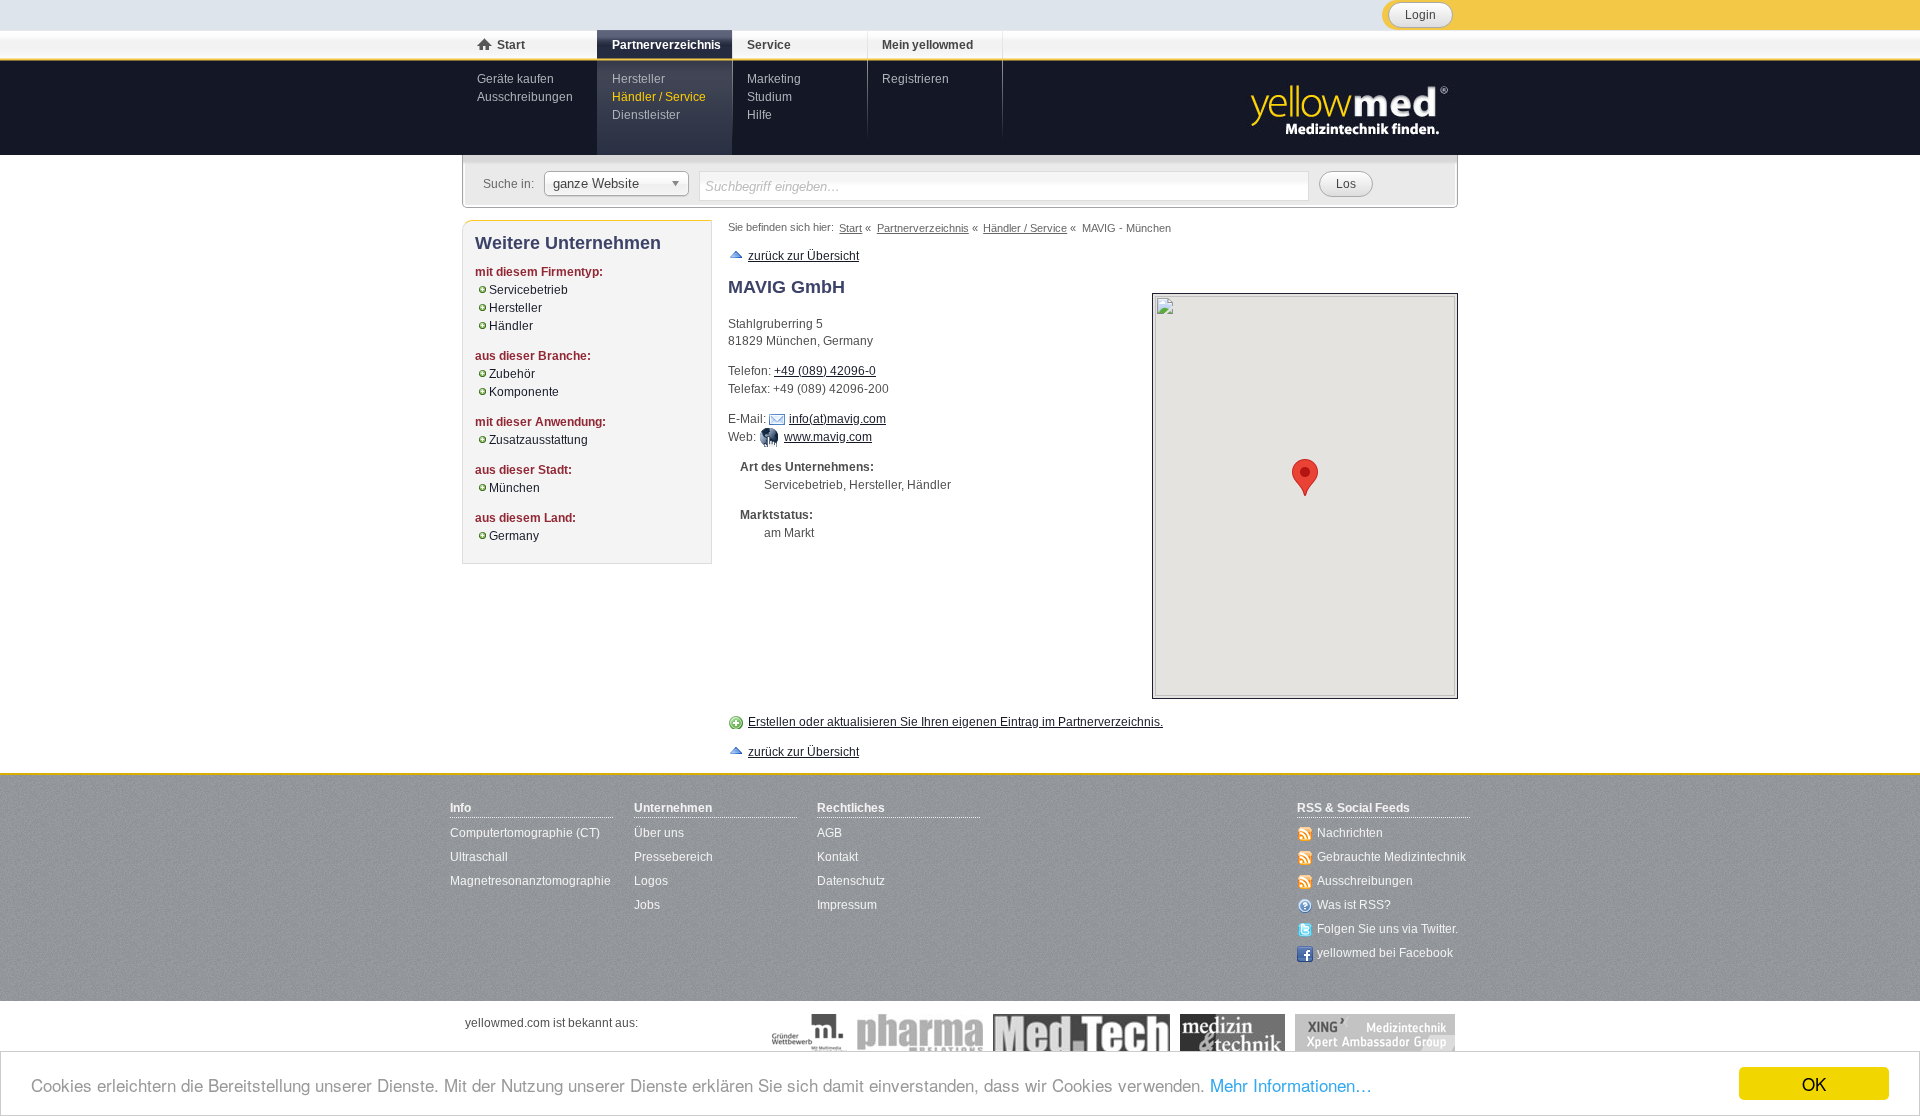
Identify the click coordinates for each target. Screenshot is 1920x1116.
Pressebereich (673, 857)
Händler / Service (659, 97)
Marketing (774, 79)
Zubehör (512, 374)
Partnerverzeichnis (666, 45)
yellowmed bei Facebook (1385, 953)
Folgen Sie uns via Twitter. (1387, 929)
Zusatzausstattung (538, 440)
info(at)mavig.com (837, 419)
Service (769, 45)
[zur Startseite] (1348, 108)
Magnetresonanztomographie (530, 881)
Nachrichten (1350, 833)
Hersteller (638, 79)
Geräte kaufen (515, 79)
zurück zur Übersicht (803, 256)
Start (511, 45)
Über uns (659, 833)
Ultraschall (479, 857)
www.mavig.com (828, 437)
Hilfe (759, 115)
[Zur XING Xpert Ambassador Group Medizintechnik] (1375, 1034)
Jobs (647, 905)
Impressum (847, 905)
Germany (514, 536)
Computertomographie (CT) (525, 833)
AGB (829, 833)
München (514, 488)
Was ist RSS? (1354, 905)
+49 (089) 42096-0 (825, 371)
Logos (651, 881)
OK (1814, 1083)
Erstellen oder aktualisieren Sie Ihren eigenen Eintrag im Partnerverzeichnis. (955, 722)
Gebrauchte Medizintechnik (1391, 857)
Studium (769, 97)
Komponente (524, 392)
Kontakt (837, 857)
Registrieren (915, 79)
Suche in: (508, 184)
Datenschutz (851, 881)
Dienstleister (646, 115)
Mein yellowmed (927, 45)
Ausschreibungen (525, 97)
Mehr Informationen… (1291, 1084)
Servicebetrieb (528, 290)
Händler (511, 326)
